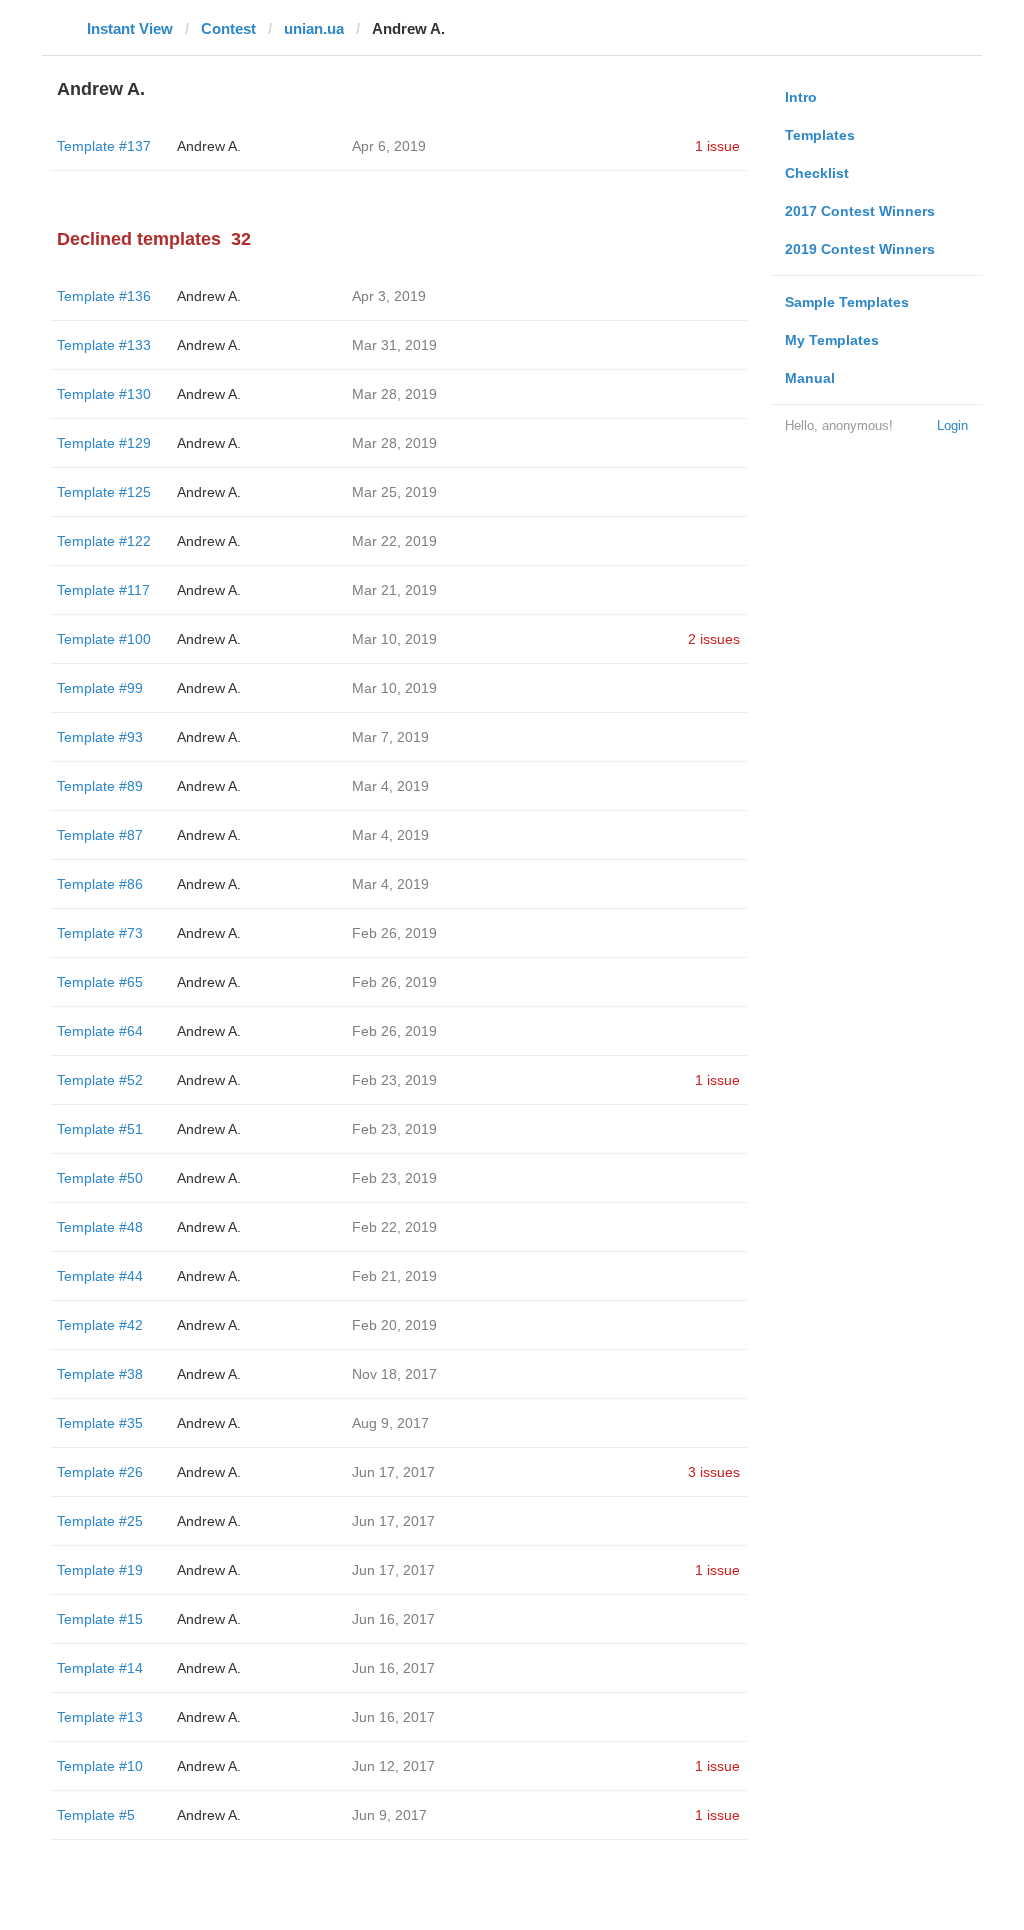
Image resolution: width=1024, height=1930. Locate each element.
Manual (810, 378)
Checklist (817, 173)
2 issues (714, 639)
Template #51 (100, 1129)
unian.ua (314, 28)
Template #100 (104, 639)
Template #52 (100, 1080)
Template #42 (100, 1325)
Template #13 (100, 1717)
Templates (820, 135)
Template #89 (100, 786)
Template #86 (100, 884)
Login (952, 425)
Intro (801, 97)
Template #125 (104, 492)
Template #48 (100, 1227)
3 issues (714, 1472)
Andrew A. (209, 146)
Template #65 (100, 982)
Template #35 (100, 1423)
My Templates (832, 340)
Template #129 (104, 443)
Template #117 (103, 590)
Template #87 (100, 835)
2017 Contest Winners (860, 211)
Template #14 (100, 1668)
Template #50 (100, 1178)
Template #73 (100, 933)
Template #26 (100, 1472)
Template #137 (104, 146)
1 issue (717, 146)
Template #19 (100, 1570)
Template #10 (100, 1766)
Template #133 (104, 345)
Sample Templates (847, 302)
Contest (228, 28)
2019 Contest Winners (860, 249)
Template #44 (100, 1276)
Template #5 (96, 1815)
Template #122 (104, 541)
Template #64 (100, 1031)
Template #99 (100, 688)
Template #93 (100, 737)
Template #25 (100, 1521)
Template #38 (100, 1374)
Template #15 (100, 1619)
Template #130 (104, 394)
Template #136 (104, 296)
